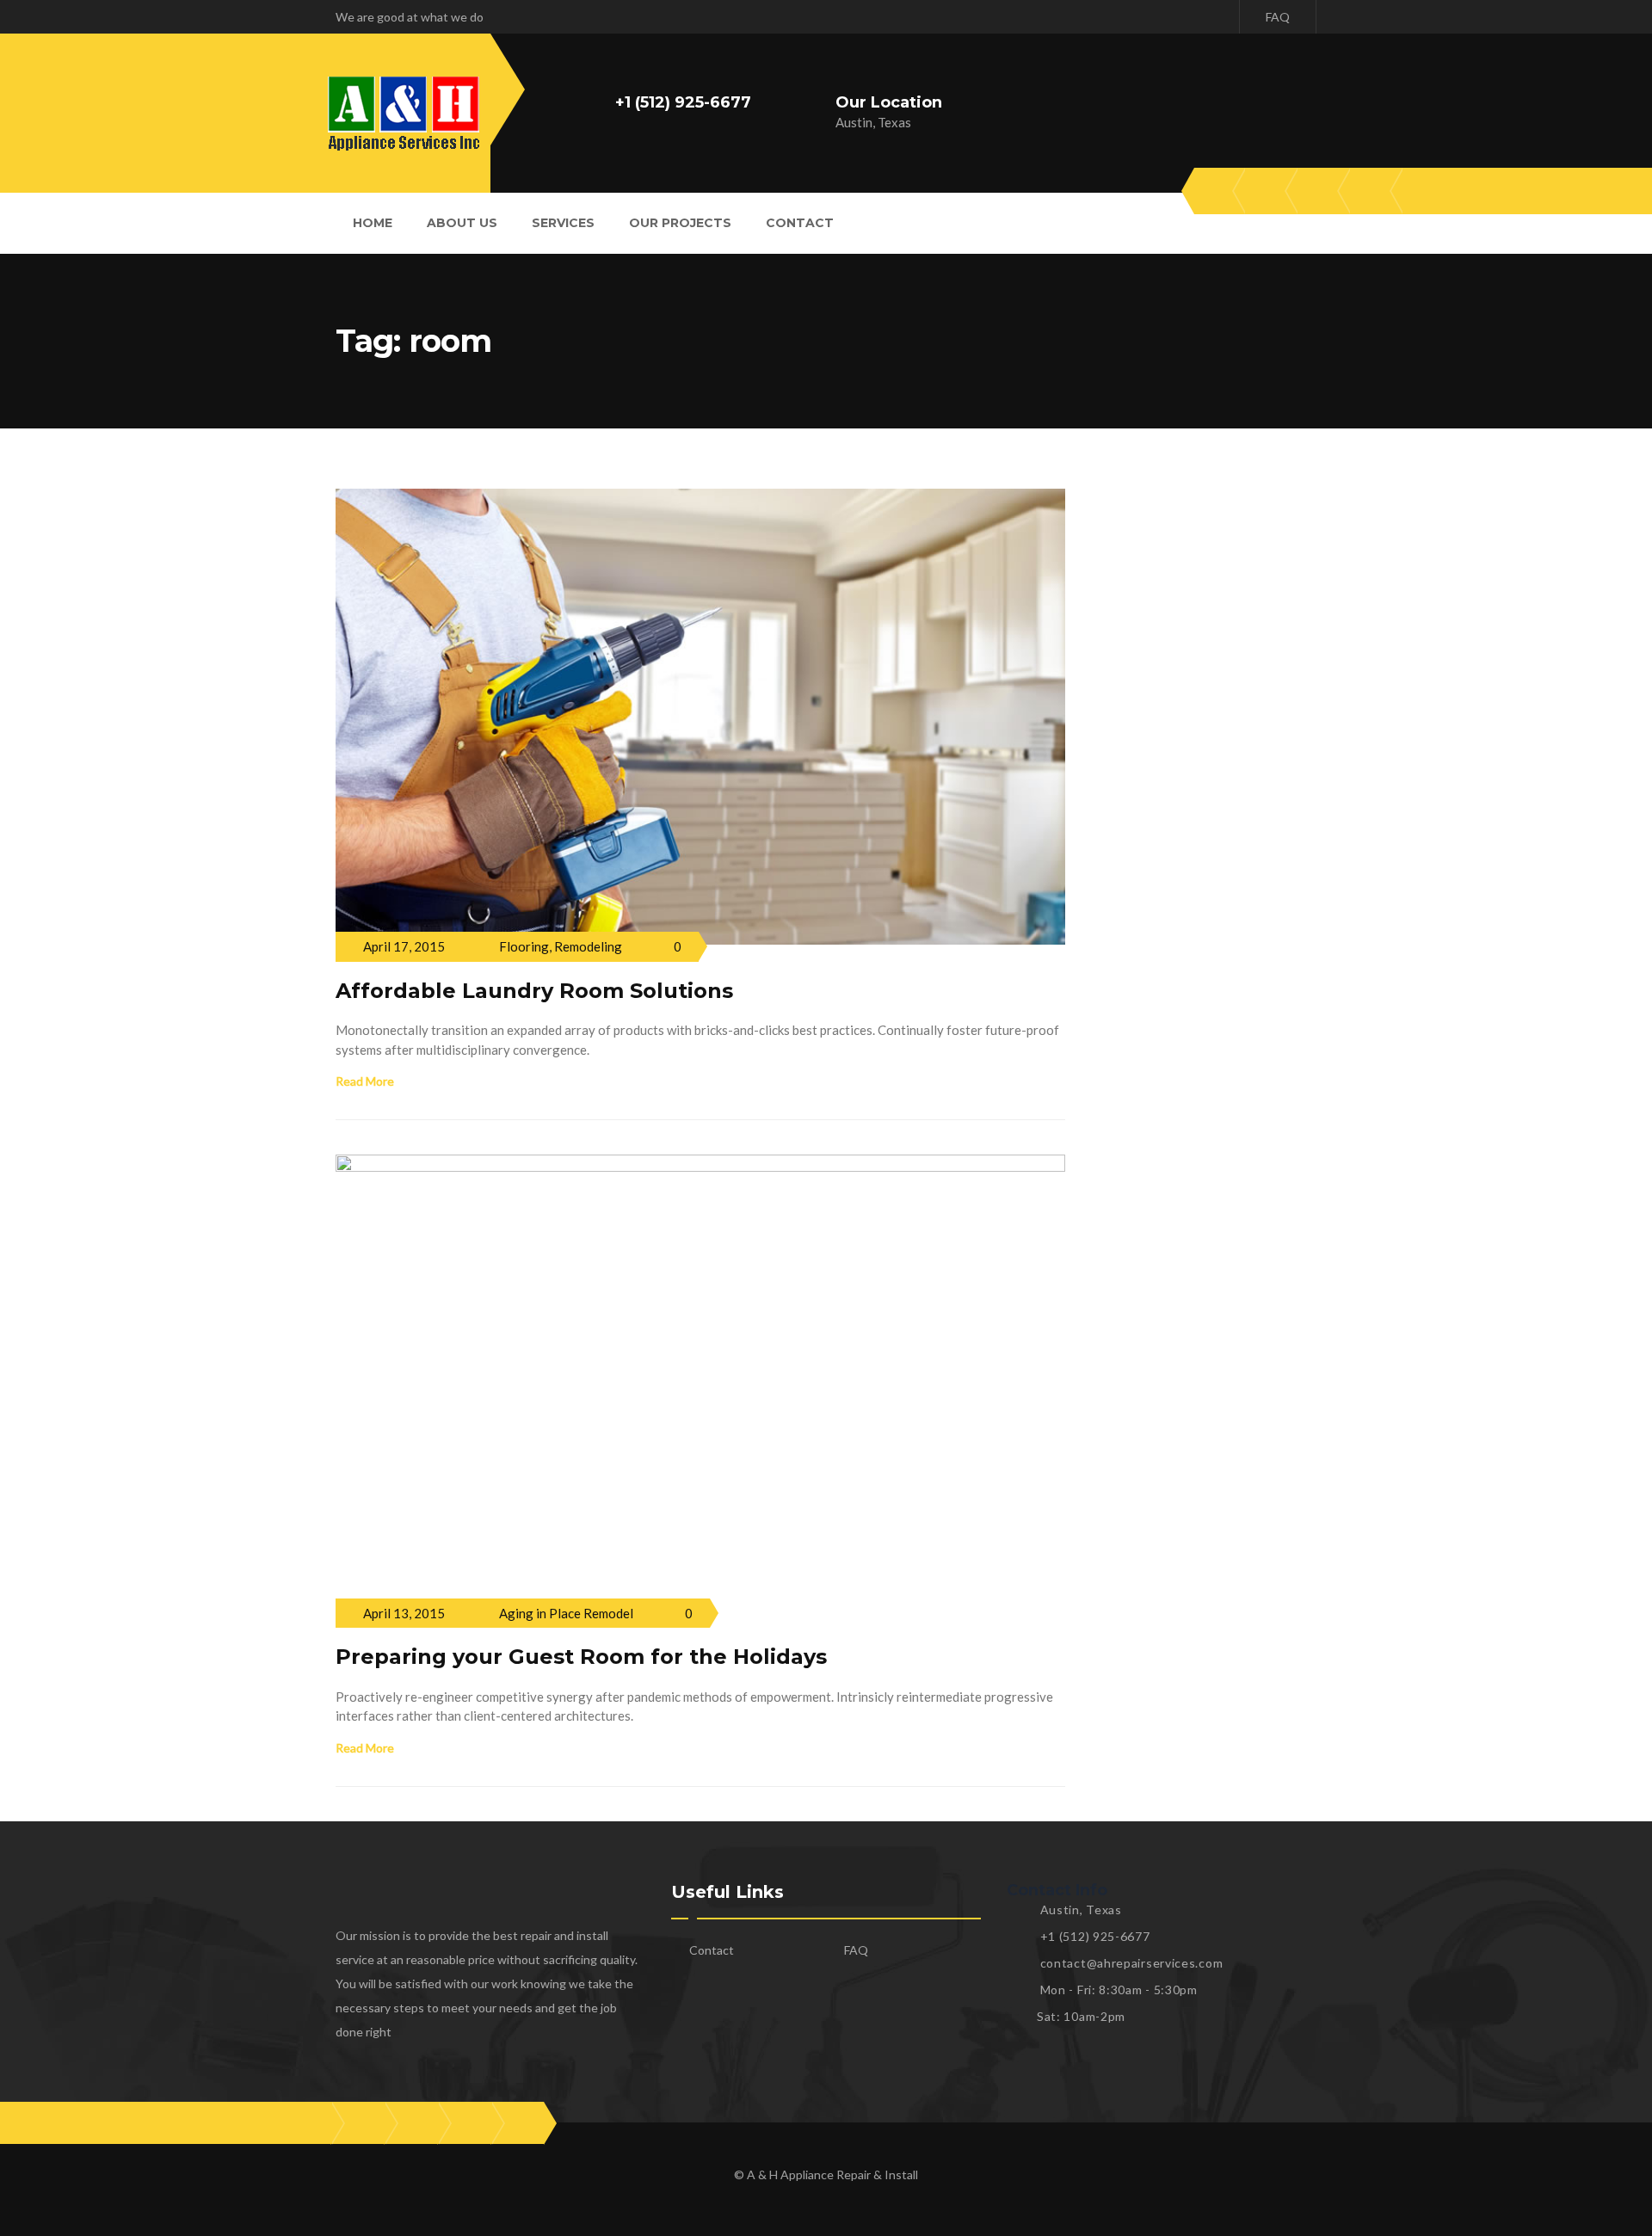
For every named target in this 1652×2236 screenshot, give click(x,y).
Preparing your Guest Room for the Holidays (581, 1657)
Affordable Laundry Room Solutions (534, 991)
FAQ (1278, 17)
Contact (800, 223)
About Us (462, 223)
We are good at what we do (410, 17)
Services (563, 223)
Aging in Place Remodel (566, 1613)
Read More (365, 1081)
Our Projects (680, 223)
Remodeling (588, 946)
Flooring (524, 946)
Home (373, 223)
